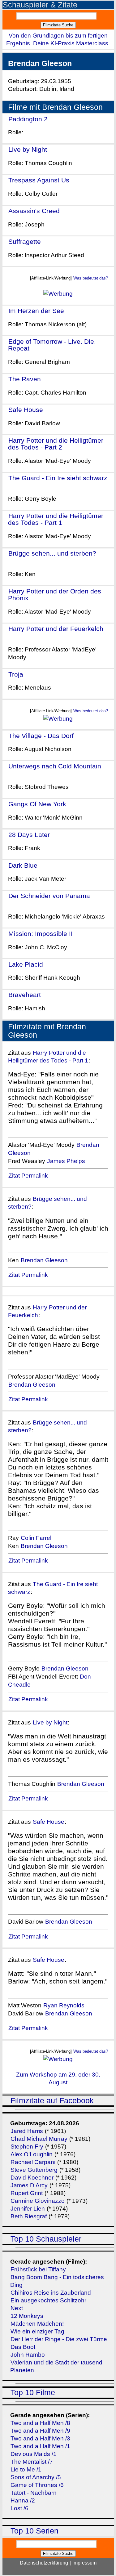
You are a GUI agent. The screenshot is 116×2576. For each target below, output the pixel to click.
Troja (16, 674)
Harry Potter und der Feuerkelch (56, 629)
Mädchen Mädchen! (37, 2324)
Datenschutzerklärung (44, 2563)
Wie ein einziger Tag (37, 2331)
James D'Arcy (29, 2185)
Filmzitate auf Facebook (52, 2101)
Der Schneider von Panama (49, 896)
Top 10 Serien (34, 2531)
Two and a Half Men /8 (40, 2423)
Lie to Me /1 (26, 2469)
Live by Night (28, 149)
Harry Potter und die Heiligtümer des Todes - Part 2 (56, 444)
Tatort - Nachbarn (34, 2493)
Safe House (26, 410)
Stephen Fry (27, 2147)
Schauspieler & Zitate (40, 5)
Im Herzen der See (36, 311)
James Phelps (66, 1161)
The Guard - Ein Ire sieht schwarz (58, 478)
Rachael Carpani (33, 2162)
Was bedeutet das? (91, 278)
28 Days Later (29, 835)
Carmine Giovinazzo (38, 2201)
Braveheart (25, 995)
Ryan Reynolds (64, 2005)
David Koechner (32, 2178)
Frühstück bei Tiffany (38, 2269)
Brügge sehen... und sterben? (52, 553)
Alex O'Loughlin (32, 2154)
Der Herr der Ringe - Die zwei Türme (59, 2339)
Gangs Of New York (37, 804)
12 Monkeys (27, 2316)
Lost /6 (19, 2508)
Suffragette (25, 241)
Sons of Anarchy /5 (36, 2477)
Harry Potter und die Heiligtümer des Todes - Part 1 (56, 519)
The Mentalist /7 (32, 2462)
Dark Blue (23, 865)
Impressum (84, 2563)
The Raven (25, 379)
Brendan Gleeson (44, 1260)
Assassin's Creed (34, 211)
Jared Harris (27, 2131)
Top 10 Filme (33, 2393)
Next (17, 2308)
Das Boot (23, 2347)
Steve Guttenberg (34, 2170)
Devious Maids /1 (34, 2454)
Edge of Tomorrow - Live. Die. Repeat (52, 345)
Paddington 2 (28, 119)
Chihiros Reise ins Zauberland (51, 2293)
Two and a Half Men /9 (40, 2431)
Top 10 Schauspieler (46, 2239)
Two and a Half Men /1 (40, 2446)
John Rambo (28, 2355)
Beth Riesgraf (29, 2216)
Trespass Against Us (39, 180)
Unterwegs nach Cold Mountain (55, 766)
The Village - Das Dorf (41, 736)
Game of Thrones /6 (37, 2485)
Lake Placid (26, 964)
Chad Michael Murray (40, 2139)
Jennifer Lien (28, 2209)
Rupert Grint (27, 2193)
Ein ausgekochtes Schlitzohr (48, 2300)
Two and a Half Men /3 (40, 2438)
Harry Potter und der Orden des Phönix (55, 595)
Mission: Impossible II (41, 934)
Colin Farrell (37, 1538)
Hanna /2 (23, 2500)
